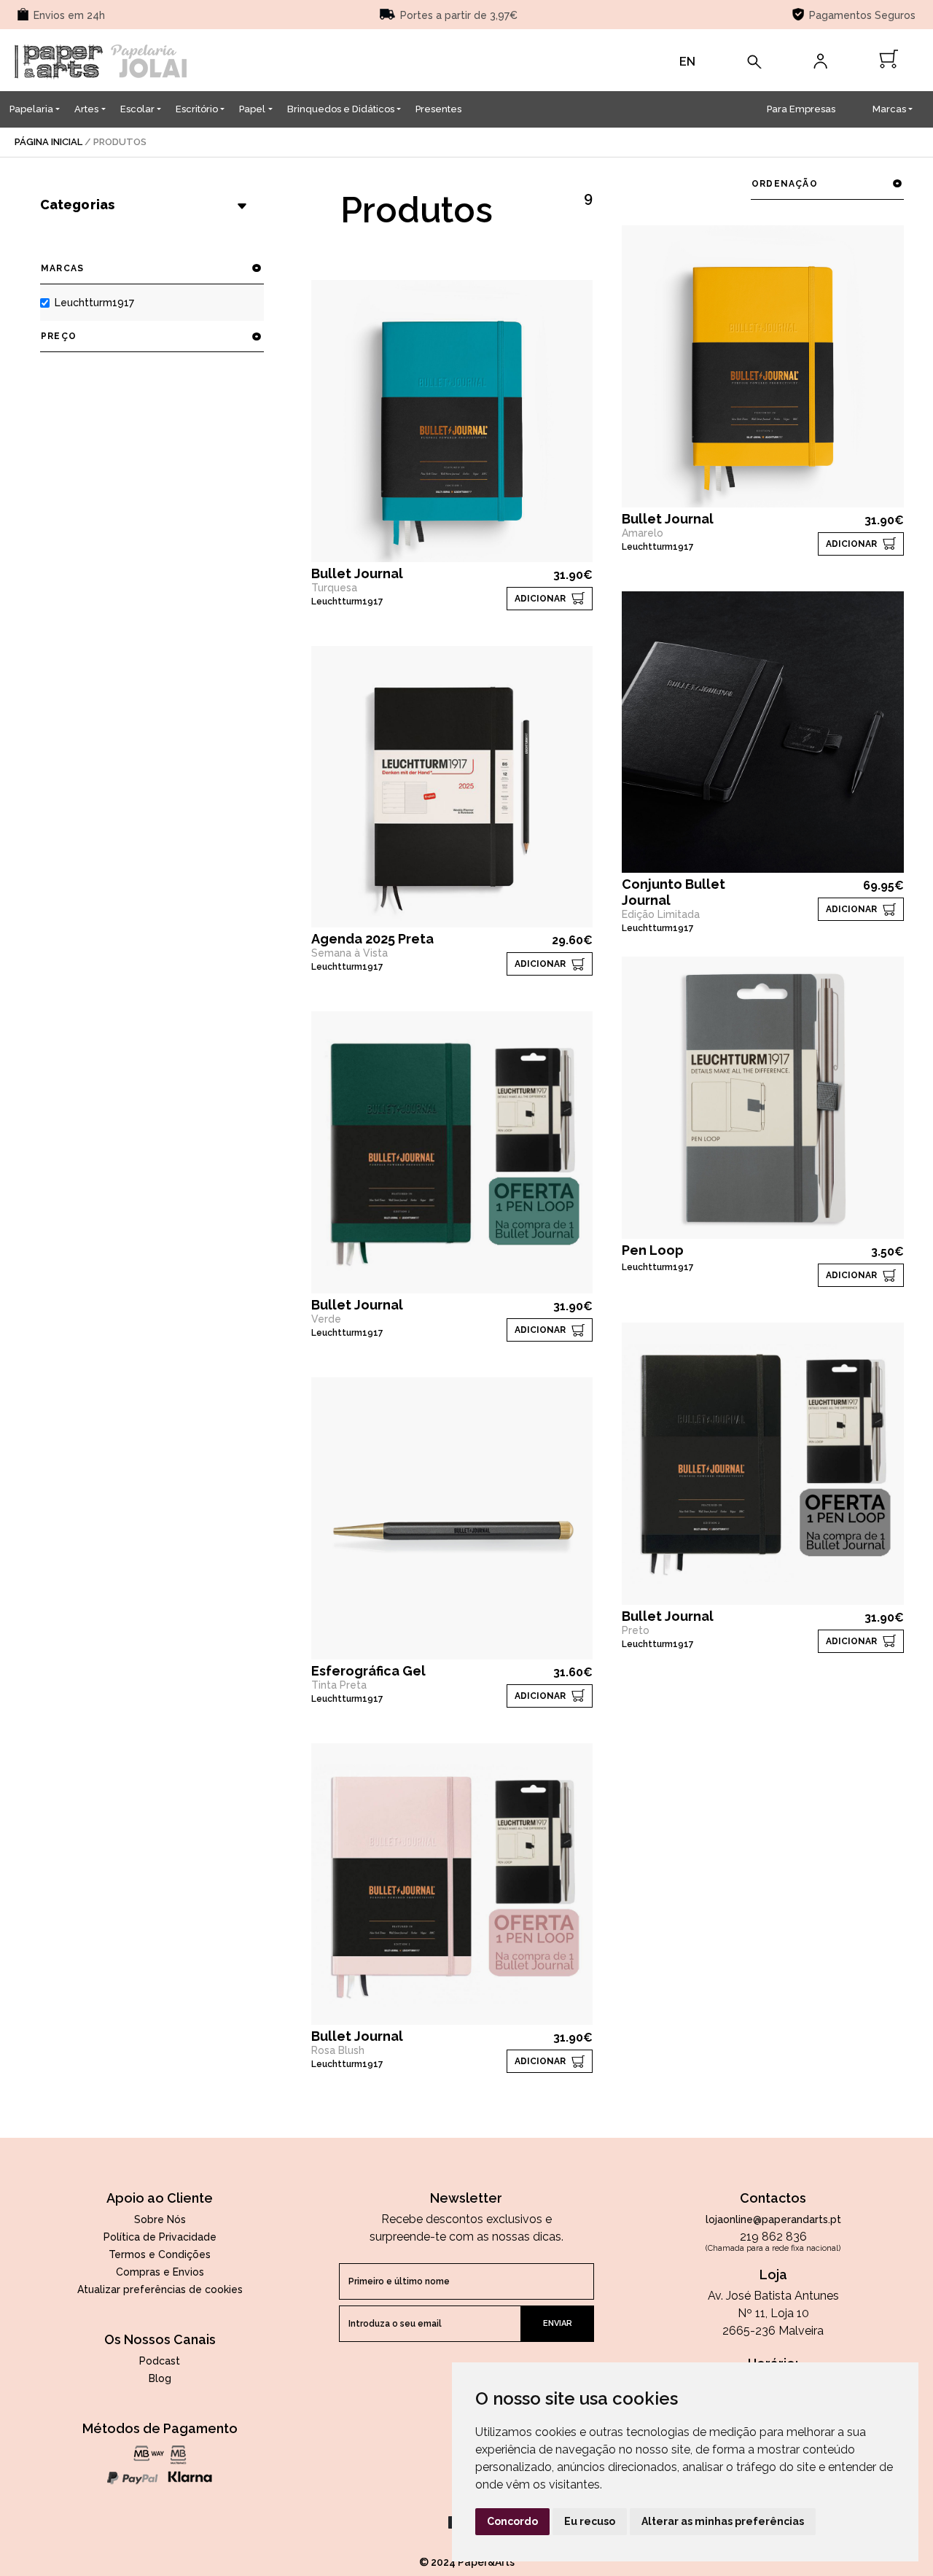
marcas (62, 268)
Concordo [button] (512, 2521)
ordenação (785, 184)
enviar (558, 2323)
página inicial (48, 142)
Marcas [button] (889, 109)
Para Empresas (801, 109)
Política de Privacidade (160, 2237)
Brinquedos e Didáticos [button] (341, 109)
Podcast (160, 2361)
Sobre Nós (160, 2219)
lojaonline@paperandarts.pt (773, 2219)
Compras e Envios (160, 2272)
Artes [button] (86, 109)
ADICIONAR (540, 599)
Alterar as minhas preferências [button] (723, 2521)
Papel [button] (252, 109)
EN (687, 62)
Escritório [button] (197, 109)
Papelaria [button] (31, 109)
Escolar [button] (137, 109)
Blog (160, 2378)
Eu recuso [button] (590, 2521)
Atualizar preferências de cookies (160, 2289)
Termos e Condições (160, 2254)
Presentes (438, 109)
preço (59, 336)
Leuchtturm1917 (94, 303)
